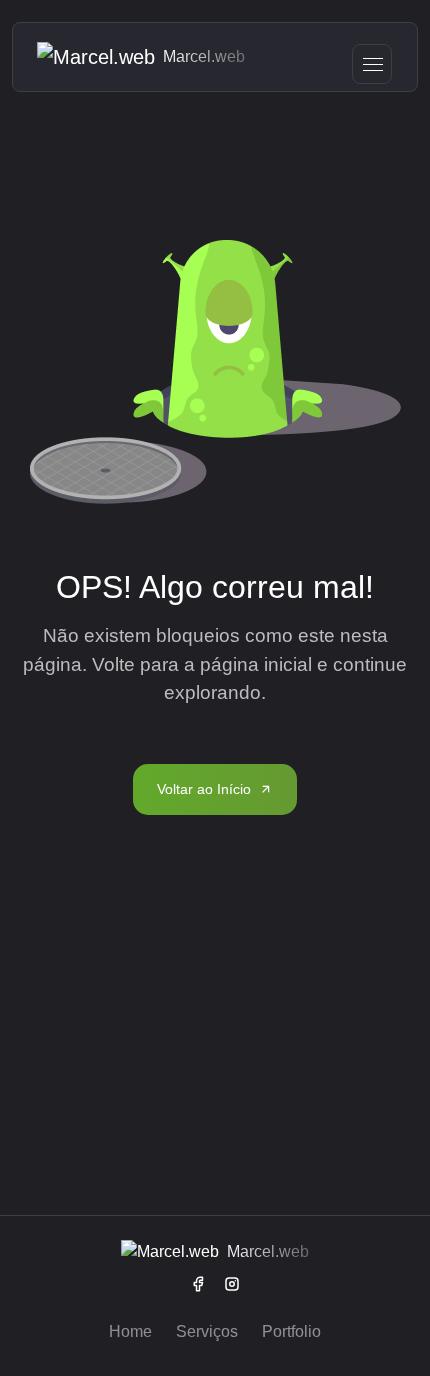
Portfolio (291, 1331)
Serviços (207, 1331)
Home (130, 1331)
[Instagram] (232, 1284)
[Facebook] (198, 1284)
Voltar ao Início (204, 789)
